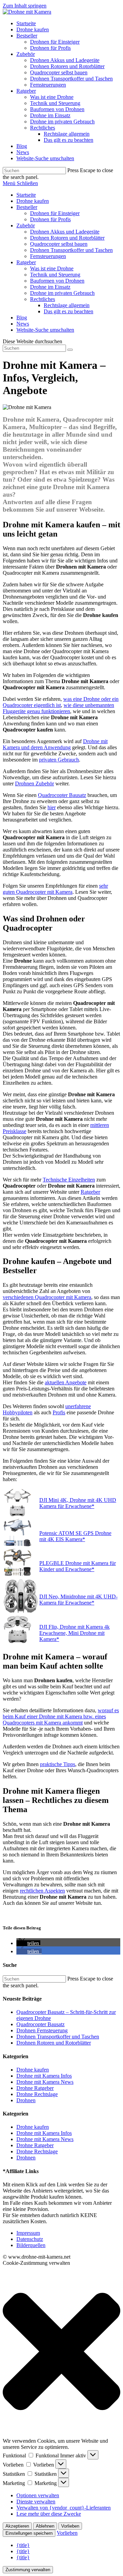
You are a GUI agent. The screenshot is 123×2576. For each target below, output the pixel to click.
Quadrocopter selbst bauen (59, 244)
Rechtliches (43, 299)
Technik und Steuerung (55, 275)
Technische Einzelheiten (69, 1180)
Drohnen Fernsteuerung (42, 2030)
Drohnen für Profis (50, 219)
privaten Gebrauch (59, 760)
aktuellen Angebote (66, 1382)
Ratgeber (26, 262)
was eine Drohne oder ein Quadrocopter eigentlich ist (61, 702)
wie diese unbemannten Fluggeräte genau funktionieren (58, 708)
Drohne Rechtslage (37, 2094)
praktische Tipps (58, 1764)
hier (52, 807)
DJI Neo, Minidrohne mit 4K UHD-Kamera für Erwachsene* (78, 1600)
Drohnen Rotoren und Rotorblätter (67, 238)
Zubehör (26, 225)
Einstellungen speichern (29, 2533)
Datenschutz (30, 2239)
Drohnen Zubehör (35, 784)
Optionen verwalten (38, 2495)
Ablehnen (45, 2526)
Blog (22, 318)
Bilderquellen (31, 2245)
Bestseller (27, 207)
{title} (23, 2545)
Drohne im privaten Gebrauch (62, 293)
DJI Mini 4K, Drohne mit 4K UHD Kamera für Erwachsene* (78, 1503)
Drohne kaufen (33, 201)
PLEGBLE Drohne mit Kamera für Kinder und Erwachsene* (78, 1566)
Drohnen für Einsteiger (55, 213)
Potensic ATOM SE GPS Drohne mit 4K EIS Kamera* (75, 1536)
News (23, 324)
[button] (28, 1943)
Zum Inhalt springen (25, 6)
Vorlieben (70, 2526)
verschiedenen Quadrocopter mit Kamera (47, 1297)
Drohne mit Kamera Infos (44, 2076)
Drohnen (26, 2100)
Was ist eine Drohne (52, 268)
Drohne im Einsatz (50, 287)
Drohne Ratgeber (35, 2088)
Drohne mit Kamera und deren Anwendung (55, 744)
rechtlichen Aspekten (42, 1891)
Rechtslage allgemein (67, 305)
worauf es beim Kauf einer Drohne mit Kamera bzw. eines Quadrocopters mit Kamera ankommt (61, 1716)
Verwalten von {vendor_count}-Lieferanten (64, 2508)
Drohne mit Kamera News (45, 2082)
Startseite (26, 195)
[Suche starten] (70, 350)
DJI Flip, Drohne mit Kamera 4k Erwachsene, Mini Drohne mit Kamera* (74, 1633)
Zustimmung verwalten (28, 2570)
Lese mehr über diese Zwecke (49, 2514)
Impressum (28, 2233)
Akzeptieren (17, 2526)
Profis (59, 1412)
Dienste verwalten (36, 2502)
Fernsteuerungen (48, 256)
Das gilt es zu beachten (69, 311)
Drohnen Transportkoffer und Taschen (71, 250)
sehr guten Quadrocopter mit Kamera (55, 889)
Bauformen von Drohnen (57, 281)
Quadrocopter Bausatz (62, 795)
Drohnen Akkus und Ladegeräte (65, 232)
